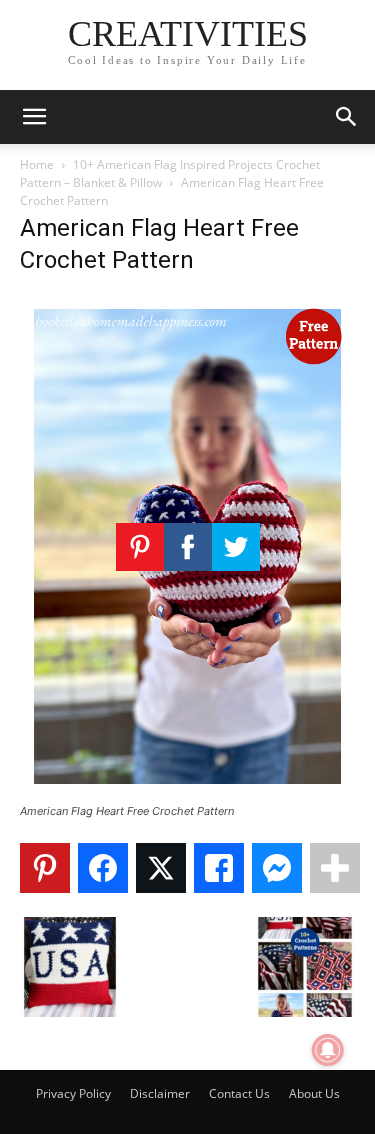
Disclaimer (160, 1093)
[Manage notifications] (328, 1050)
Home (37, 164)
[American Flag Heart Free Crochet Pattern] (187, 792)
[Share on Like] (219, 868)
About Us (314, 1093)
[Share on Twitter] (161, 868)
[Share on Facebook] (103, 868)
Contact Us (239, 1093)
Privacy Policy (73, 1093)
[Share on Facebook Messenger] (277, 868)
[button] (34, 117)
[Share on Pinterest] (45, 868)
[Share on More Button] (335, 868)
